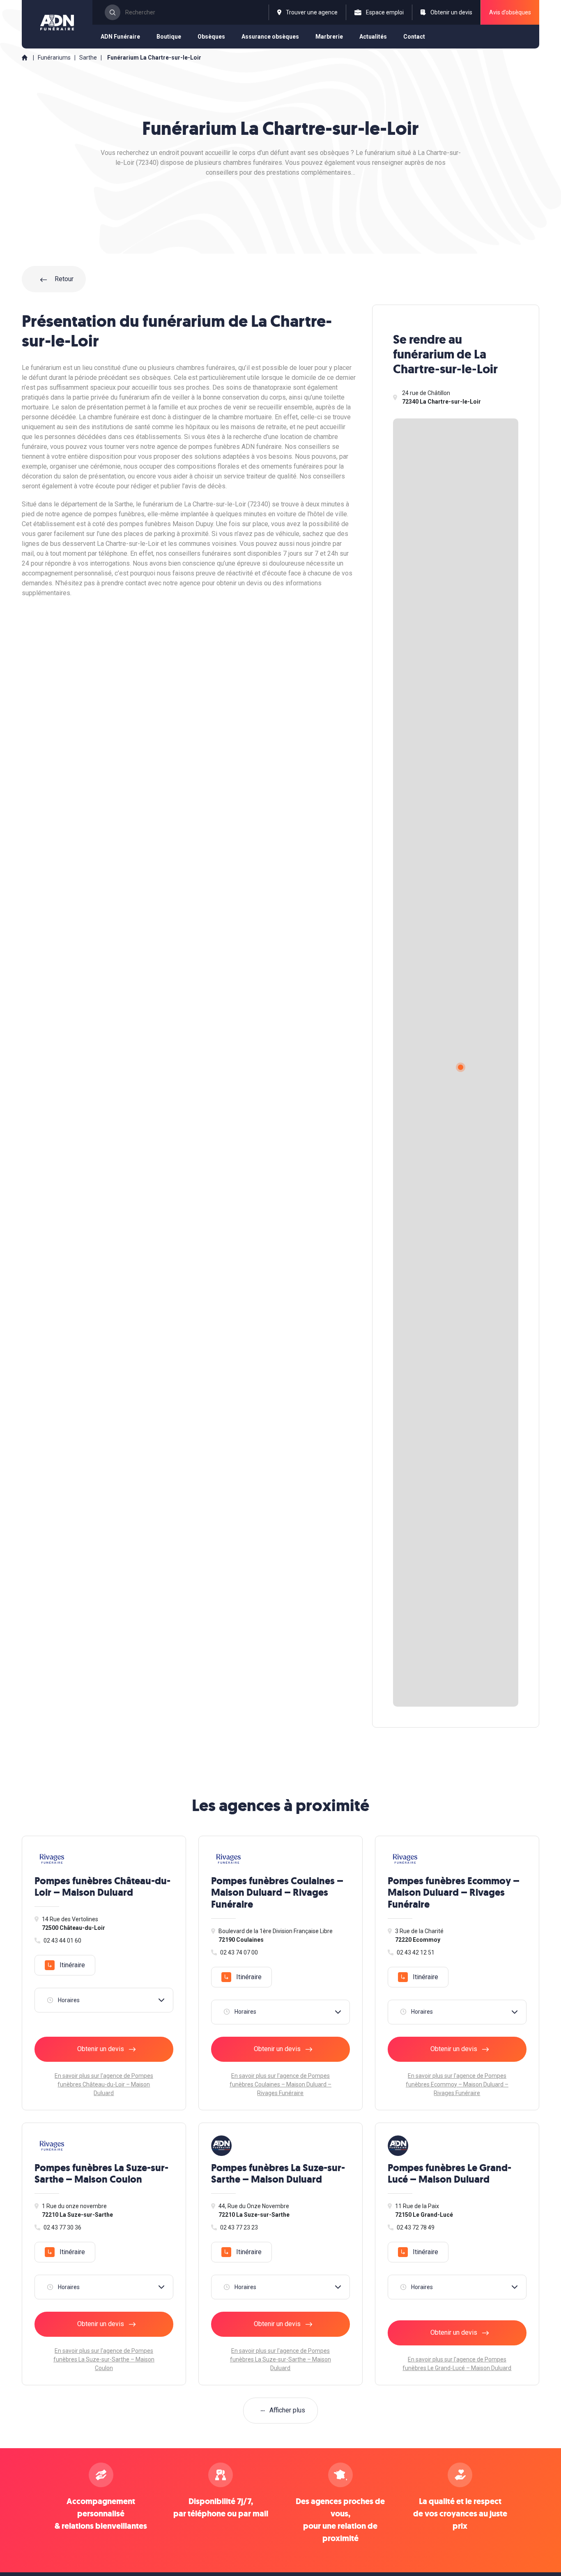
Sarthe (89, 58)
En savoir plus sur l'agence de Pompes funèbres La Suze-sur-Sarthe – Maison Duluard (280, 2359)
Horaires (69, 2000)
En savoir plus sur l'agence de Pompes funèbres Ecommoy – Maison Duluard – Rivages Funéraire (457, 2084)
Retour (63, 279)
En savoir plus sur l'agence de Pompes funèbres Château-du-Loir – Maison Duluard (104, 2084)
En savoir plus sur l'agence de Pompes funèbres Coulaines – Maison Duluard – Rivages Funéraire (280, 2084)
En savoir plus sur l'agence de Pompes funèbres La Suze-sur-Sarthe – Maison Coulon (104, 2359)
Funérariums (54, 58)
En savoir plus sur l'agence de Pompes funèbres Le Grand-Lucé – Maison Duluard (457, 2364)
